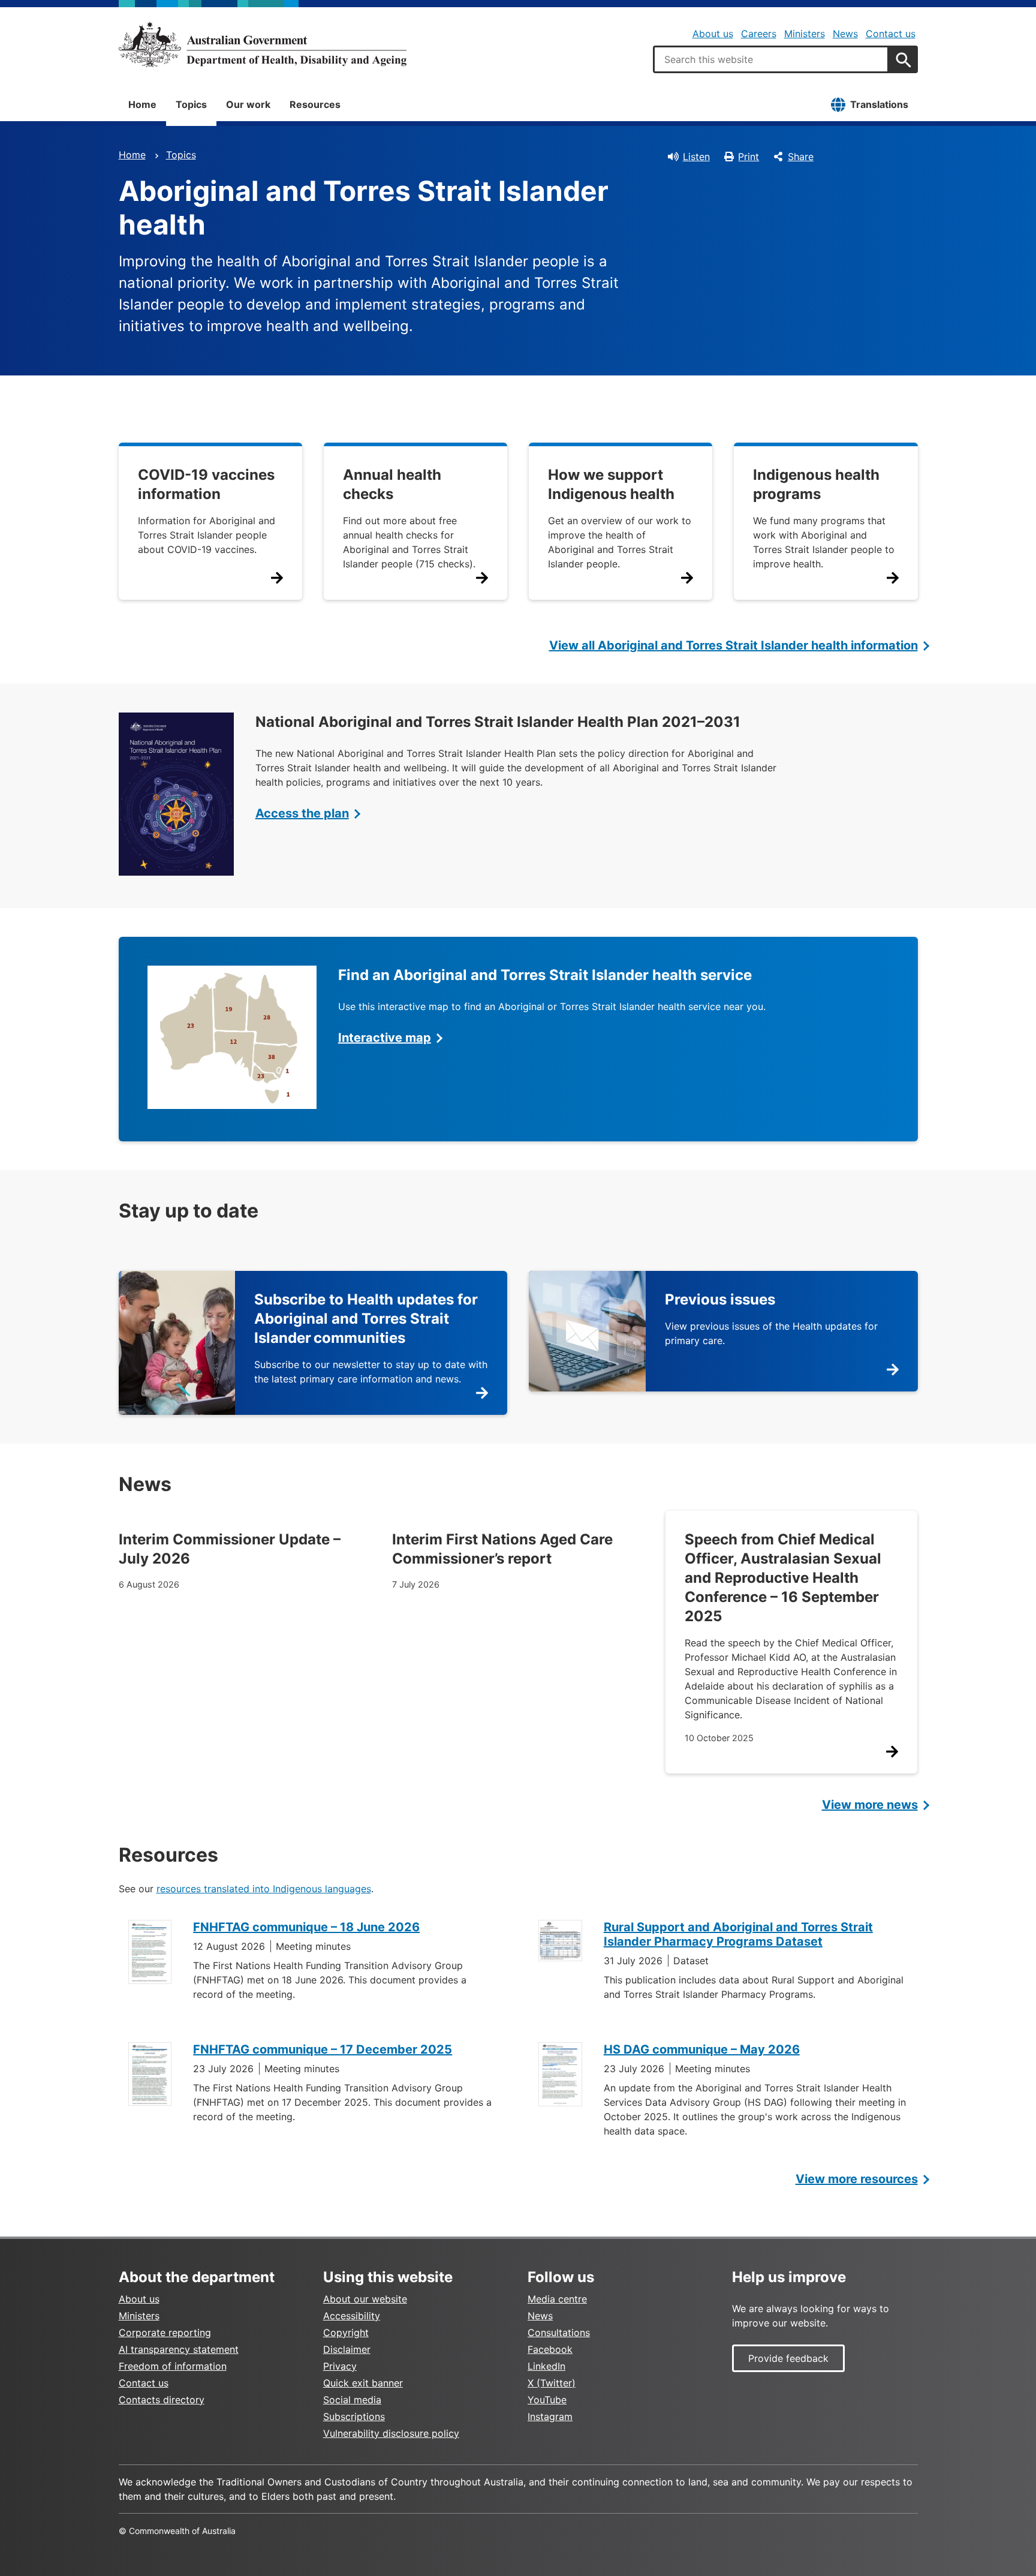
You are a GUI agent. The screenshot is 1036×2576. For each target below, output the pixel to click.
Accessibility (352, 2316)
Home (142, 104)
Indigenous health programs (816, 484)
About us (713, 34)
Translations (879, 104)
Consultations (559, 2332)
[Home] (263, 44)
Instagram (550, 2416)
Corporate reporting (165, 2332)
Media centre (557, 2299)
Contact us (891, 34)
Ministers (805, 34)
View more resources (857, 2179)
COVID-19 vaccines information (206, 484)
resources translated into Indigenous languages (264, 1889)
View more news (870, 1805)
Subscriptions (354, 2416)
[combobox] (771, 59)
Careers (759, 34)
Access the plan (302, 813)
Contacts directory (162, 2400)
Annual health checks (392, 484)
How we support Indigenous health (611, 484)
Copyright (346, 2332)
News (845, 34)
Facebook (550, 2349)
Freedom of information (173, 2366)
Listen (696, 157)
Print (749, 157)
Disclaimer (347, 2349)
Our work (248, 104)
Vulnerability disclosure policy (391, 2433)
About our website (365, 2299)
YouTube (547, 2400)
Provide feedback (788, 2358)
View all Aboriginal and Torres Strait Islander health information (734, 645)
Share (801, 157)
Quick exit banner (363, 2383)
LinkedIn (546, 2366)
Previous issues (720, 1299)
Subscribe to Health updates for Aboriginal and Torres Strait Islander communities (366, 1319)
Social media (352, 2400)
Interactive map (385, 1038)
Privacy (340, 2366)
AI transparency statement (179, 2349)
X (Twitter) (552, 2383)
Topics (191, 104)
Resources (315, 104)
